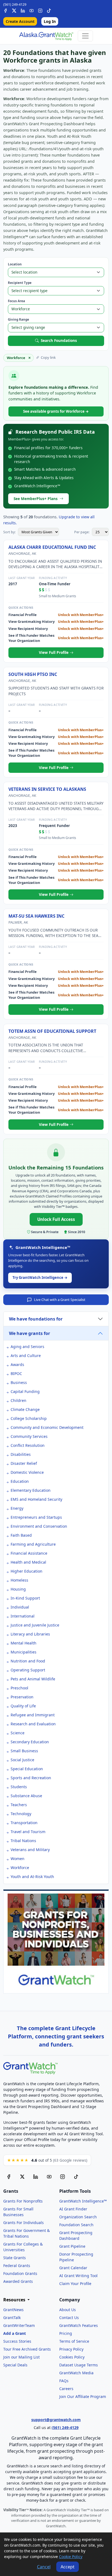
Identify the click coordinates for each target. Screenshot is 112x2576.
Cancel (44, 2567)
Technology (21, 1814)
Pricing (66, 2333)
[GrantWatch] (46, 36)
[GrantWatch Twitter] (14, 10)
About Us (68, 2310)
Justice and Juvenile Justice (35, 1625)
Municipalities (24, 1652)
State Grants (15, 2258)
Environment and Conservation (39, 1526)
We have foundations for (36, 1319)
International (23, 1616)
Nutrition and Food (28, 1661)
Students (19, 1787)
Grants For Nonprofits (23, 2201)
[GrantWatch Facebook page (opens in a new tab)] (9, 2177)
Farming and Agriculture (33, 1544)
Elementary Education (31, 1490)
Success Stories (17, 2341)
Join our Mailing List (21, 2357)
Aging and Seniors (27, 1347)
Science (18, 1733)
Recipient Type (20, 283)
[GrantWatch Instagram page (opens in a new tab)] (63, 2177)
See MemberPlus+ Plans (36, 499)
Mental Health (24, 1643)
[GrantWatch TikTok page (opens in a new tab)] (76, 2177)
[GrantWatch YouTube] (32, 10)
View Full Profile (54, 652)
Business (19, 1382)
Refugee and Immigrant (33, 1715)
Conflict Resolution (28, 1445)
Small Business (24, 1751)
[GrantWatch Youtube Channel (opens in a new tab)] (49, 2177)
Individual (20, 1607)
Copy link (48, 357)
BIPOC (16, 1373)
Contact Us (69, 2318)
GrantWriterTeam (19, 2325)
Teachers (19, 1805)
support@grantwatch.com (56, 2420)
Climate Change (25, 1409)
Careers (66, 2389)
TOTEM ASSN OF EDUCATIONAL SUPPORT (52, 1031)
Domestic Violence (27, 1472)
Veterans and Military (30, 1850)
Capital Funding (25, 1391)
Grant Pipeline (72, 2246)
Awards (17, 1364)
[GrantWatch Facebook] (5, 10)
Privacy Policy (71, 2349)
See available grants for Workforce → (56, 411)
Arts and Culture (26, 1356)
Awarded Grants (18, 2281)
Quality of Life (23, 1706)
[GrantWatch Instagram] (40, 10)
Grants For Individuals (24, 2223)
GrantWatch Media (76, 2373)
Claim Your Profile (75, 2284)
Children (18, 1400)
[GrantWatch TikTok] (49, 10)
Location (15, 264)
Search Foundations (59, 340)
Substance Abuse (26, 1796)
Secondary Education (30, 1742)
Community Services (29, 1436)
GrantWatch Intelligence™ (83, 2201)
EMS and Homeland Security (36, 1499)
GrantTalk (12, 2318)
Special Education (27, 1769)
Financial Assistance (29, 1553)
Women (18, 1859)
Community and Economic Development (47, 1427)
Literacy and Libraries (30, 1634)
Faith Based (21, 1535)
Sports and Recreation (31, 1778)
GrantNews (13, 2310)
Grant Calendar (73, 2268)
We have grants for (29, 1333)
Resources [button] (15, 2300)
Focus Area (16, 301)
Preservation (22, 1697)
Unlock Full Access (56, 1219)
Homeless (19, 1580)
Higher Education (27, 1571)
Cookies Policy (72, 2357)
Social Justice (22, 1760)
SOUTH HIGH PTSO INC (33, 674)
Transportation (24, 1823)
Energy (17, 1508)
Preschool (19, 1688)
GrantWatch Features (79, 2325)
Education (20, 1481)
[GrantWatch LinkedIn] (23, 10)
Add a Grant (15, 2333)
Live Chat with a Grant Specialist (60, 1300)
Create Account (20, 21)
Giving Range (18, 319)
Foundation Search (76, 2225)
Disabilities (21, 1454)
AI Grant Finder (73, 2209)
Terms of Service (74, 2341)
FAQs (64, 2381)
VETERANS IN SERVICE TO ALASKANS (47, 789)
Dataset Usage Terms (79, 2365)
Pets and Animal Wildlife (33, 1679)
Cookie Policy (71, 2557)
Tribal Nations (23, 1841)
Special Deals (15, 2365)
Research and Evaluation (33, 1724)
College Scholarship (29, 1418)
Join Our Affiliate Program (83, 2396)
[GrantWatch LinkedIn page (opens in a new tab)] (36, 2177)
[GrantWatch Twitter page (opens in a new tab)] (22, 2177)
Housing (18, 1589)
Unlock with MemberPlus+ (81, 615)
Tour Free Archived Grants (27, 2349)
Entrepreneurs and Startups (36, 1517)
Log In (50, 21)
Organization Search (78, 2217)
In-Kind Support (25, 1598)
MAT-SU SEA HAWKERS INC (36, 916)
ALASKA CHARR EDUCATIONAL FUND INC (52, 547)
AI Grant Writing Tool (78, 2276)
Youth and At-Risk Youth (32, 1877)
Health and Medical (28, 1562)
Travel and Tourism (28, 1832)
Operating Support (28, 1670)
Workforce (20, 1868)
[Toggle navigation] (85, 36)
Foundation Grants (20, 2273)
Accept (68, 2567)
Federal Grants (17, 2266)
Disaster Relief (24, 1463)
